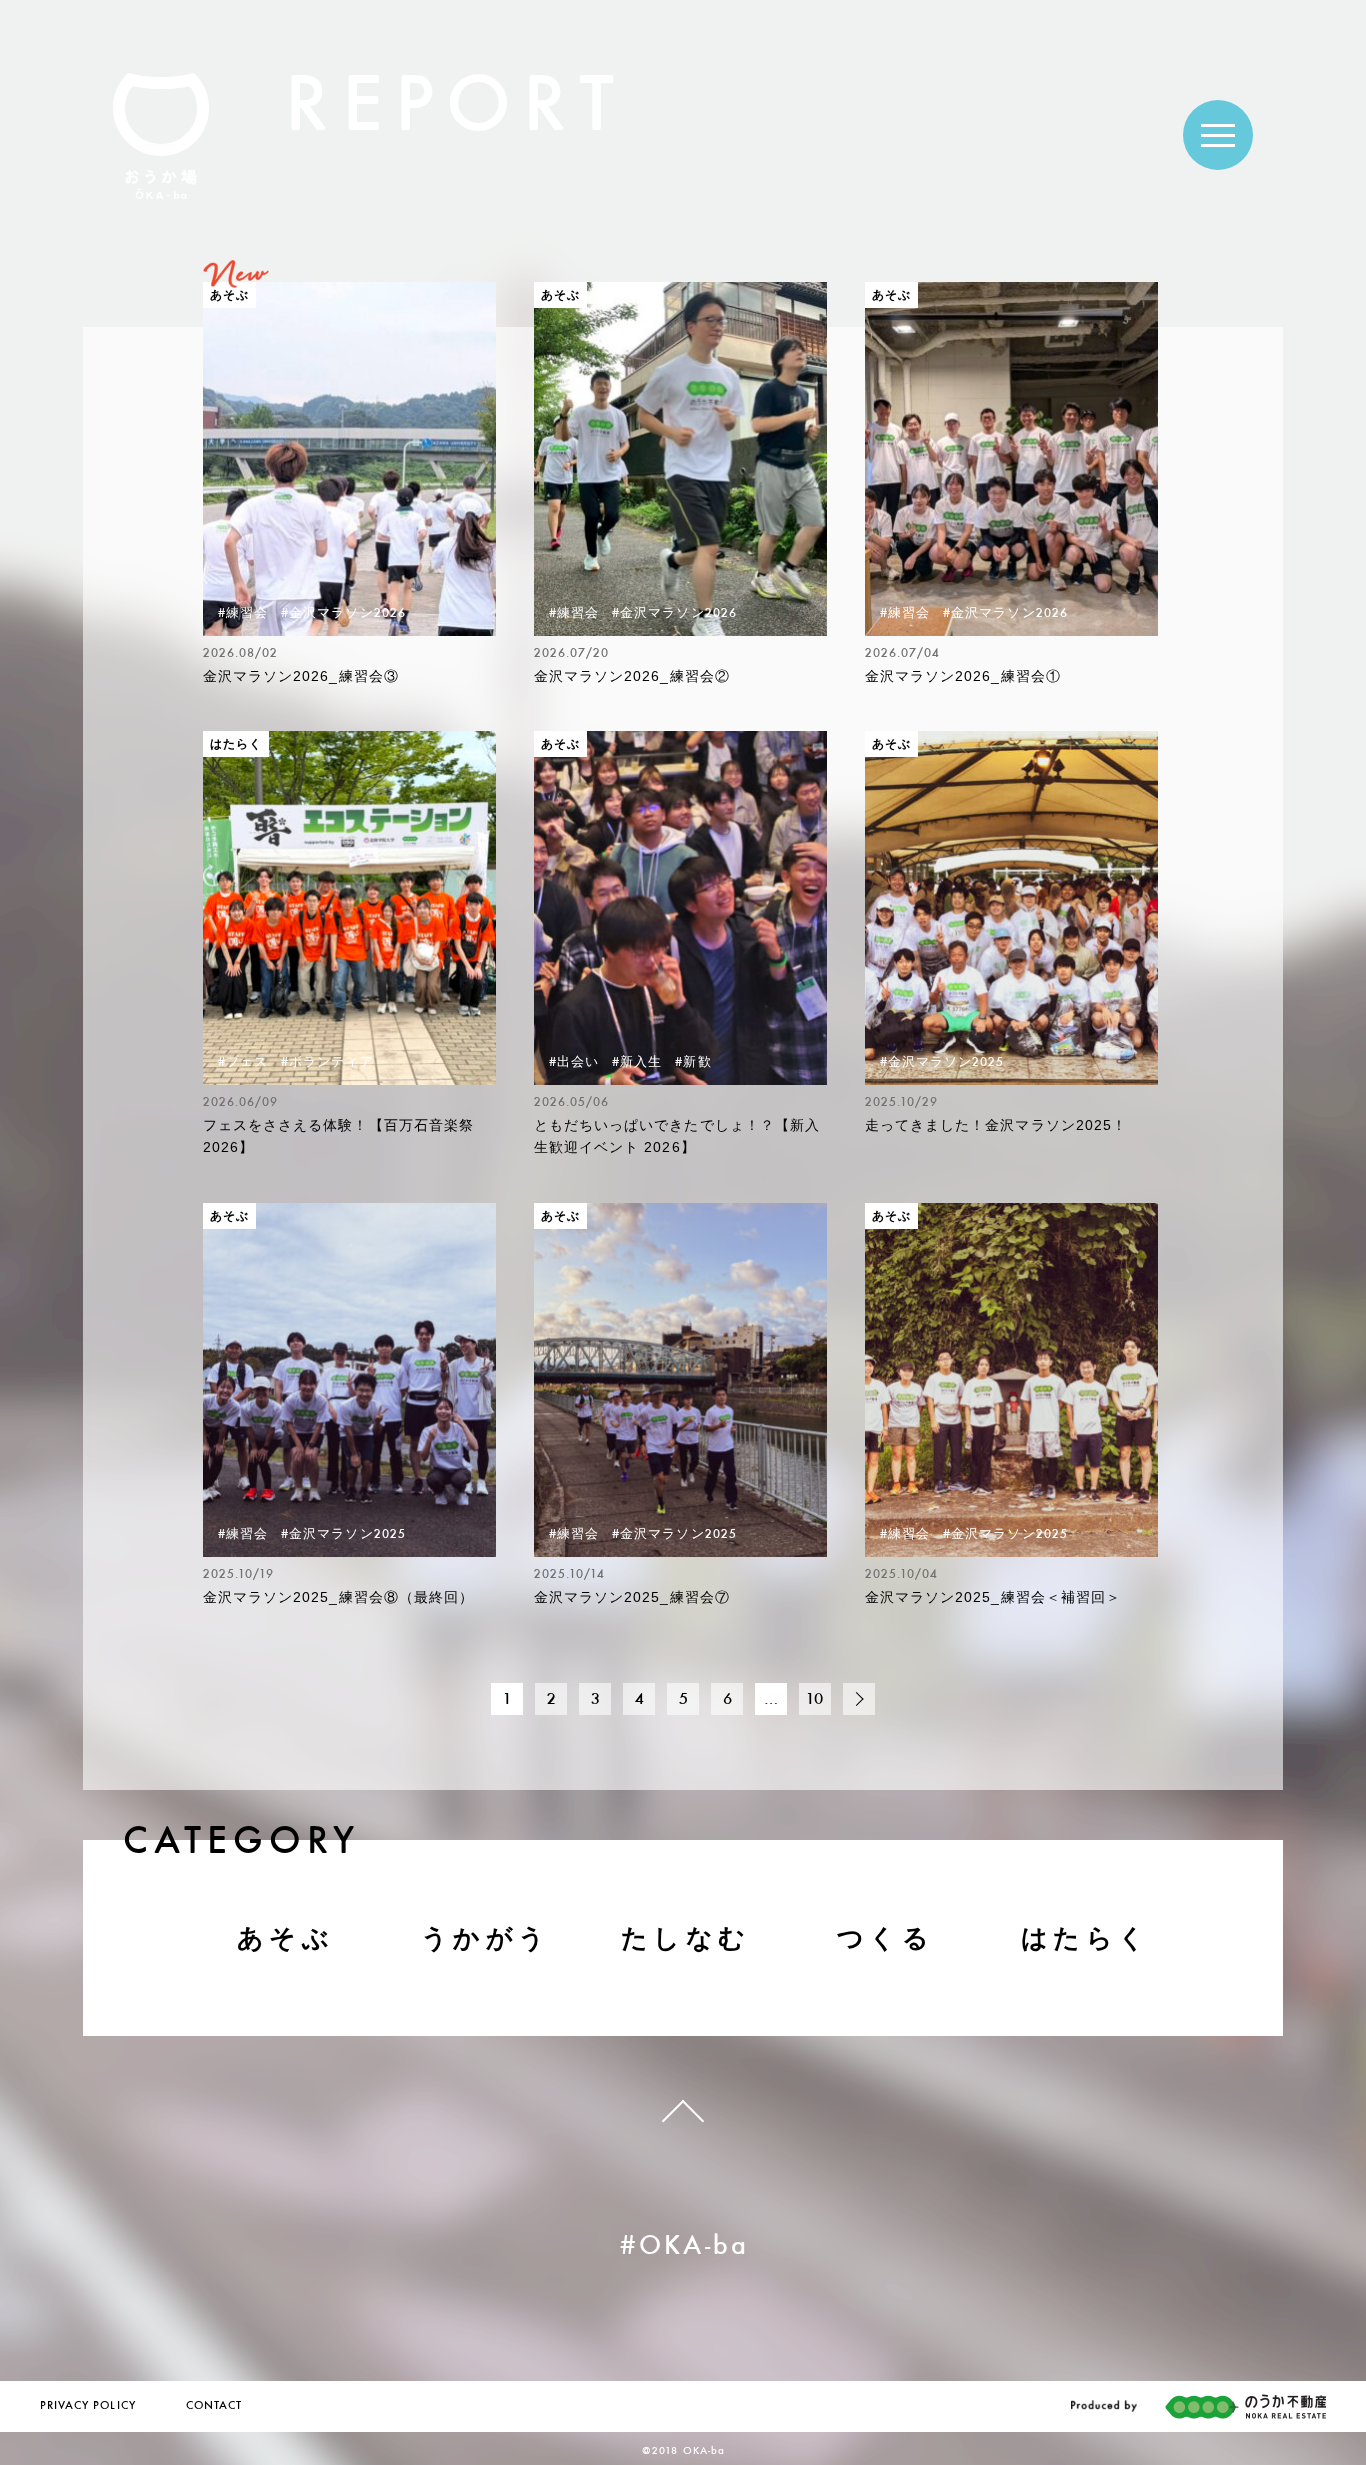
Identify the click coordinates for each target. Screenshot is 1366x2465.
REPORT (455, 111)
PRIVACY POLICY (88, 2406)
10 (815, 1700)
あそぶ (285, 1938)
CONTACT (214, 2406)
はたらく (1085, 1938)
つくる (885, 1938)
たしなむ (685, 1938)
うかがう (485, 1938)
